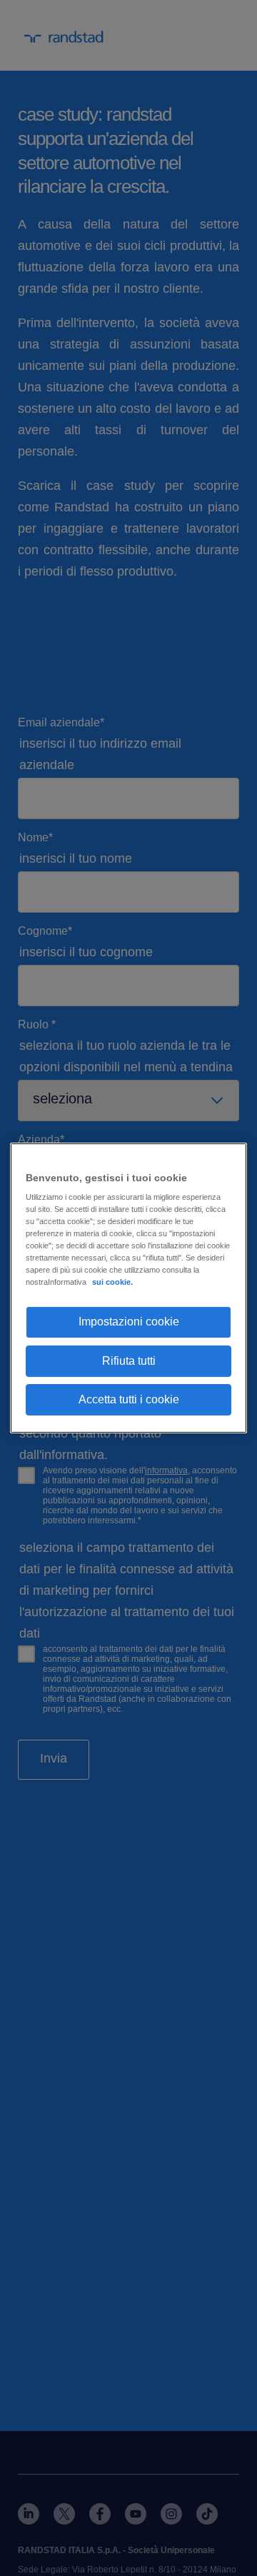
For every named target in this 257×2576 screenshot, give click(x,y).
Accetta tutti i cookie (129, 1399)
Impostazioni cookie (129, 1322)
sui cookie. (112, 1282)
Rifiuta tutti (129, 1361)
